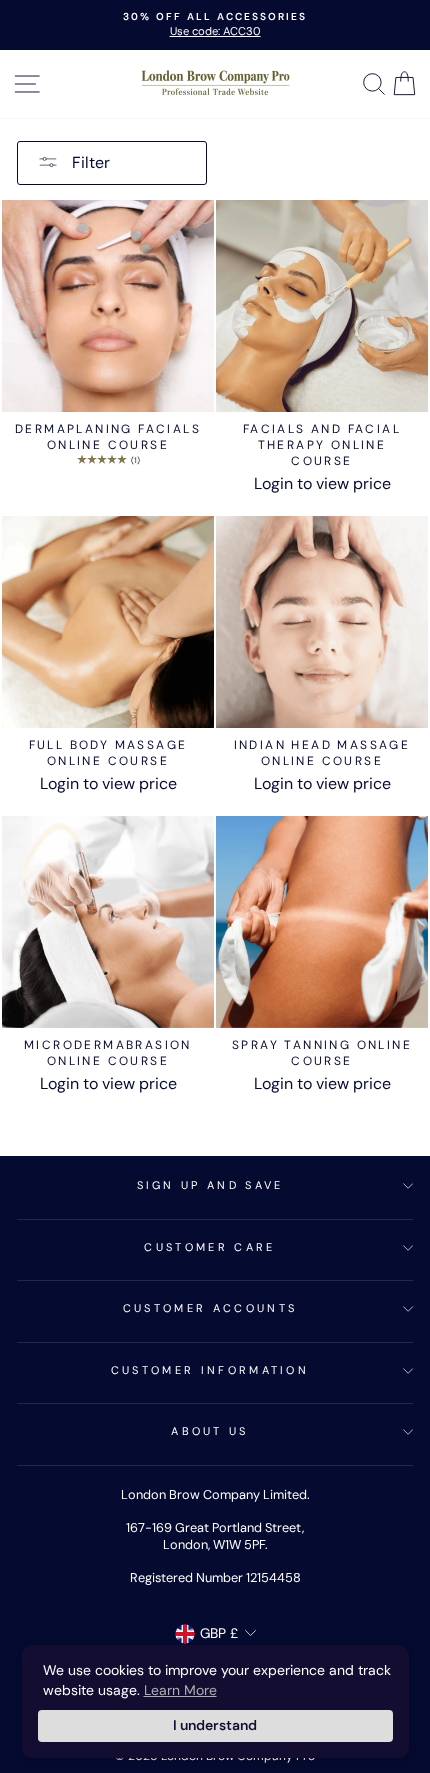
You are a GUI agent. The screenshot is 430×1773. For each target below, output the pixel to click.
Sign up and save (210, 1185)
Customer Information (210, 1370)
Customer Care (209, 1247)
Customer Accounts (210, 1308)
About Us (210, 1431)
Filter (89, 162)
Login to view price (322, 483)
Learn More (180, 1690)
